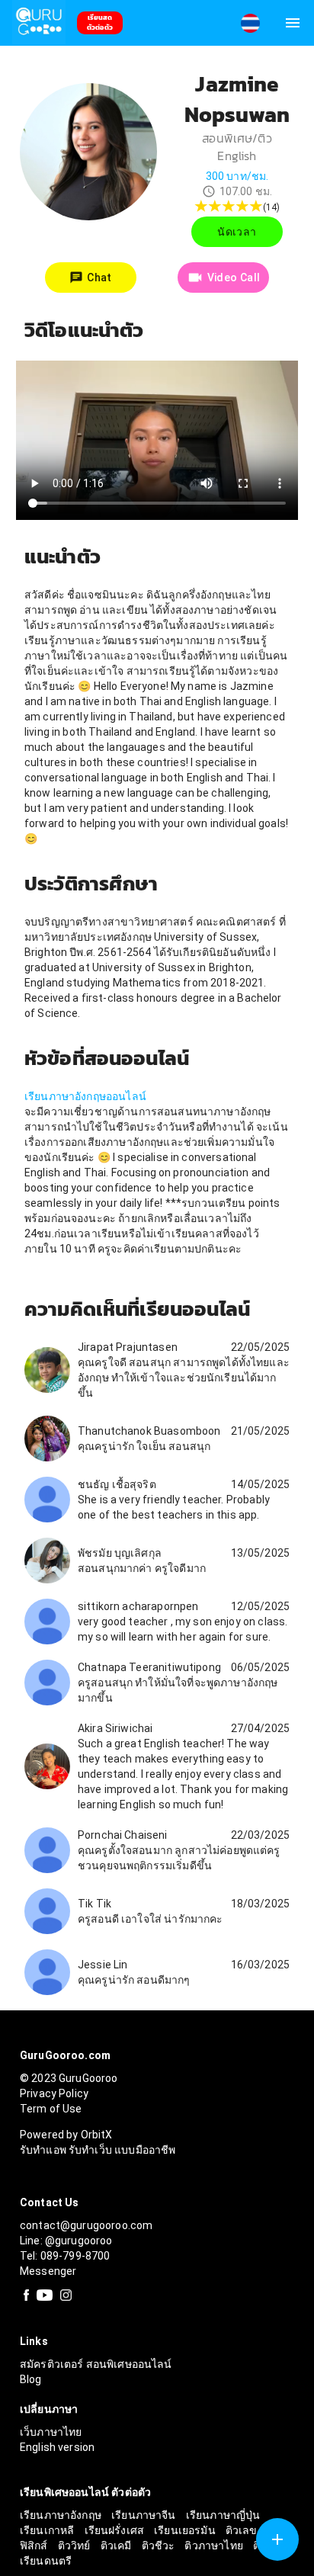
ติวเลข (243, 2530)
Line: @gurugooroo (66, 2241)
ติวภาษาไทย (215, 2546)
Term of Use (51, 2109)
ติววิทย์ (75, 2546)
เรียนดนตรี (46, 2561)
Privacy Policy (54, 2093)
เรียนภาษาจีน (145, 2515)
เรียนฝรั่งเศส (116, 2530)
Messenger (48, 2271)
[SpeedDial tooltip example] (277, 2539)
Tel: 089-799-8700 (65, 2256)
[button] (250, 23)
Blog (31, 2379)
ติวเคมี (117, 2546)
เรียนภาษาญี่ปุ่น (223, 2515)
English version (57, 2447)
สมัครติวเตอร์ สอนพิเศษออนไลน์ (96, 2364)
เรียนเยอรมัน (186, 2530)
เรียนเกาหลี (48, 2530)
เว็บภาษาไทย (51, 2432)
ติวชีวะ (160, 2546)
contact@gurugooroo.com (86, 2225)
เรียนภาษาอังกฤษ (62, 2515)
